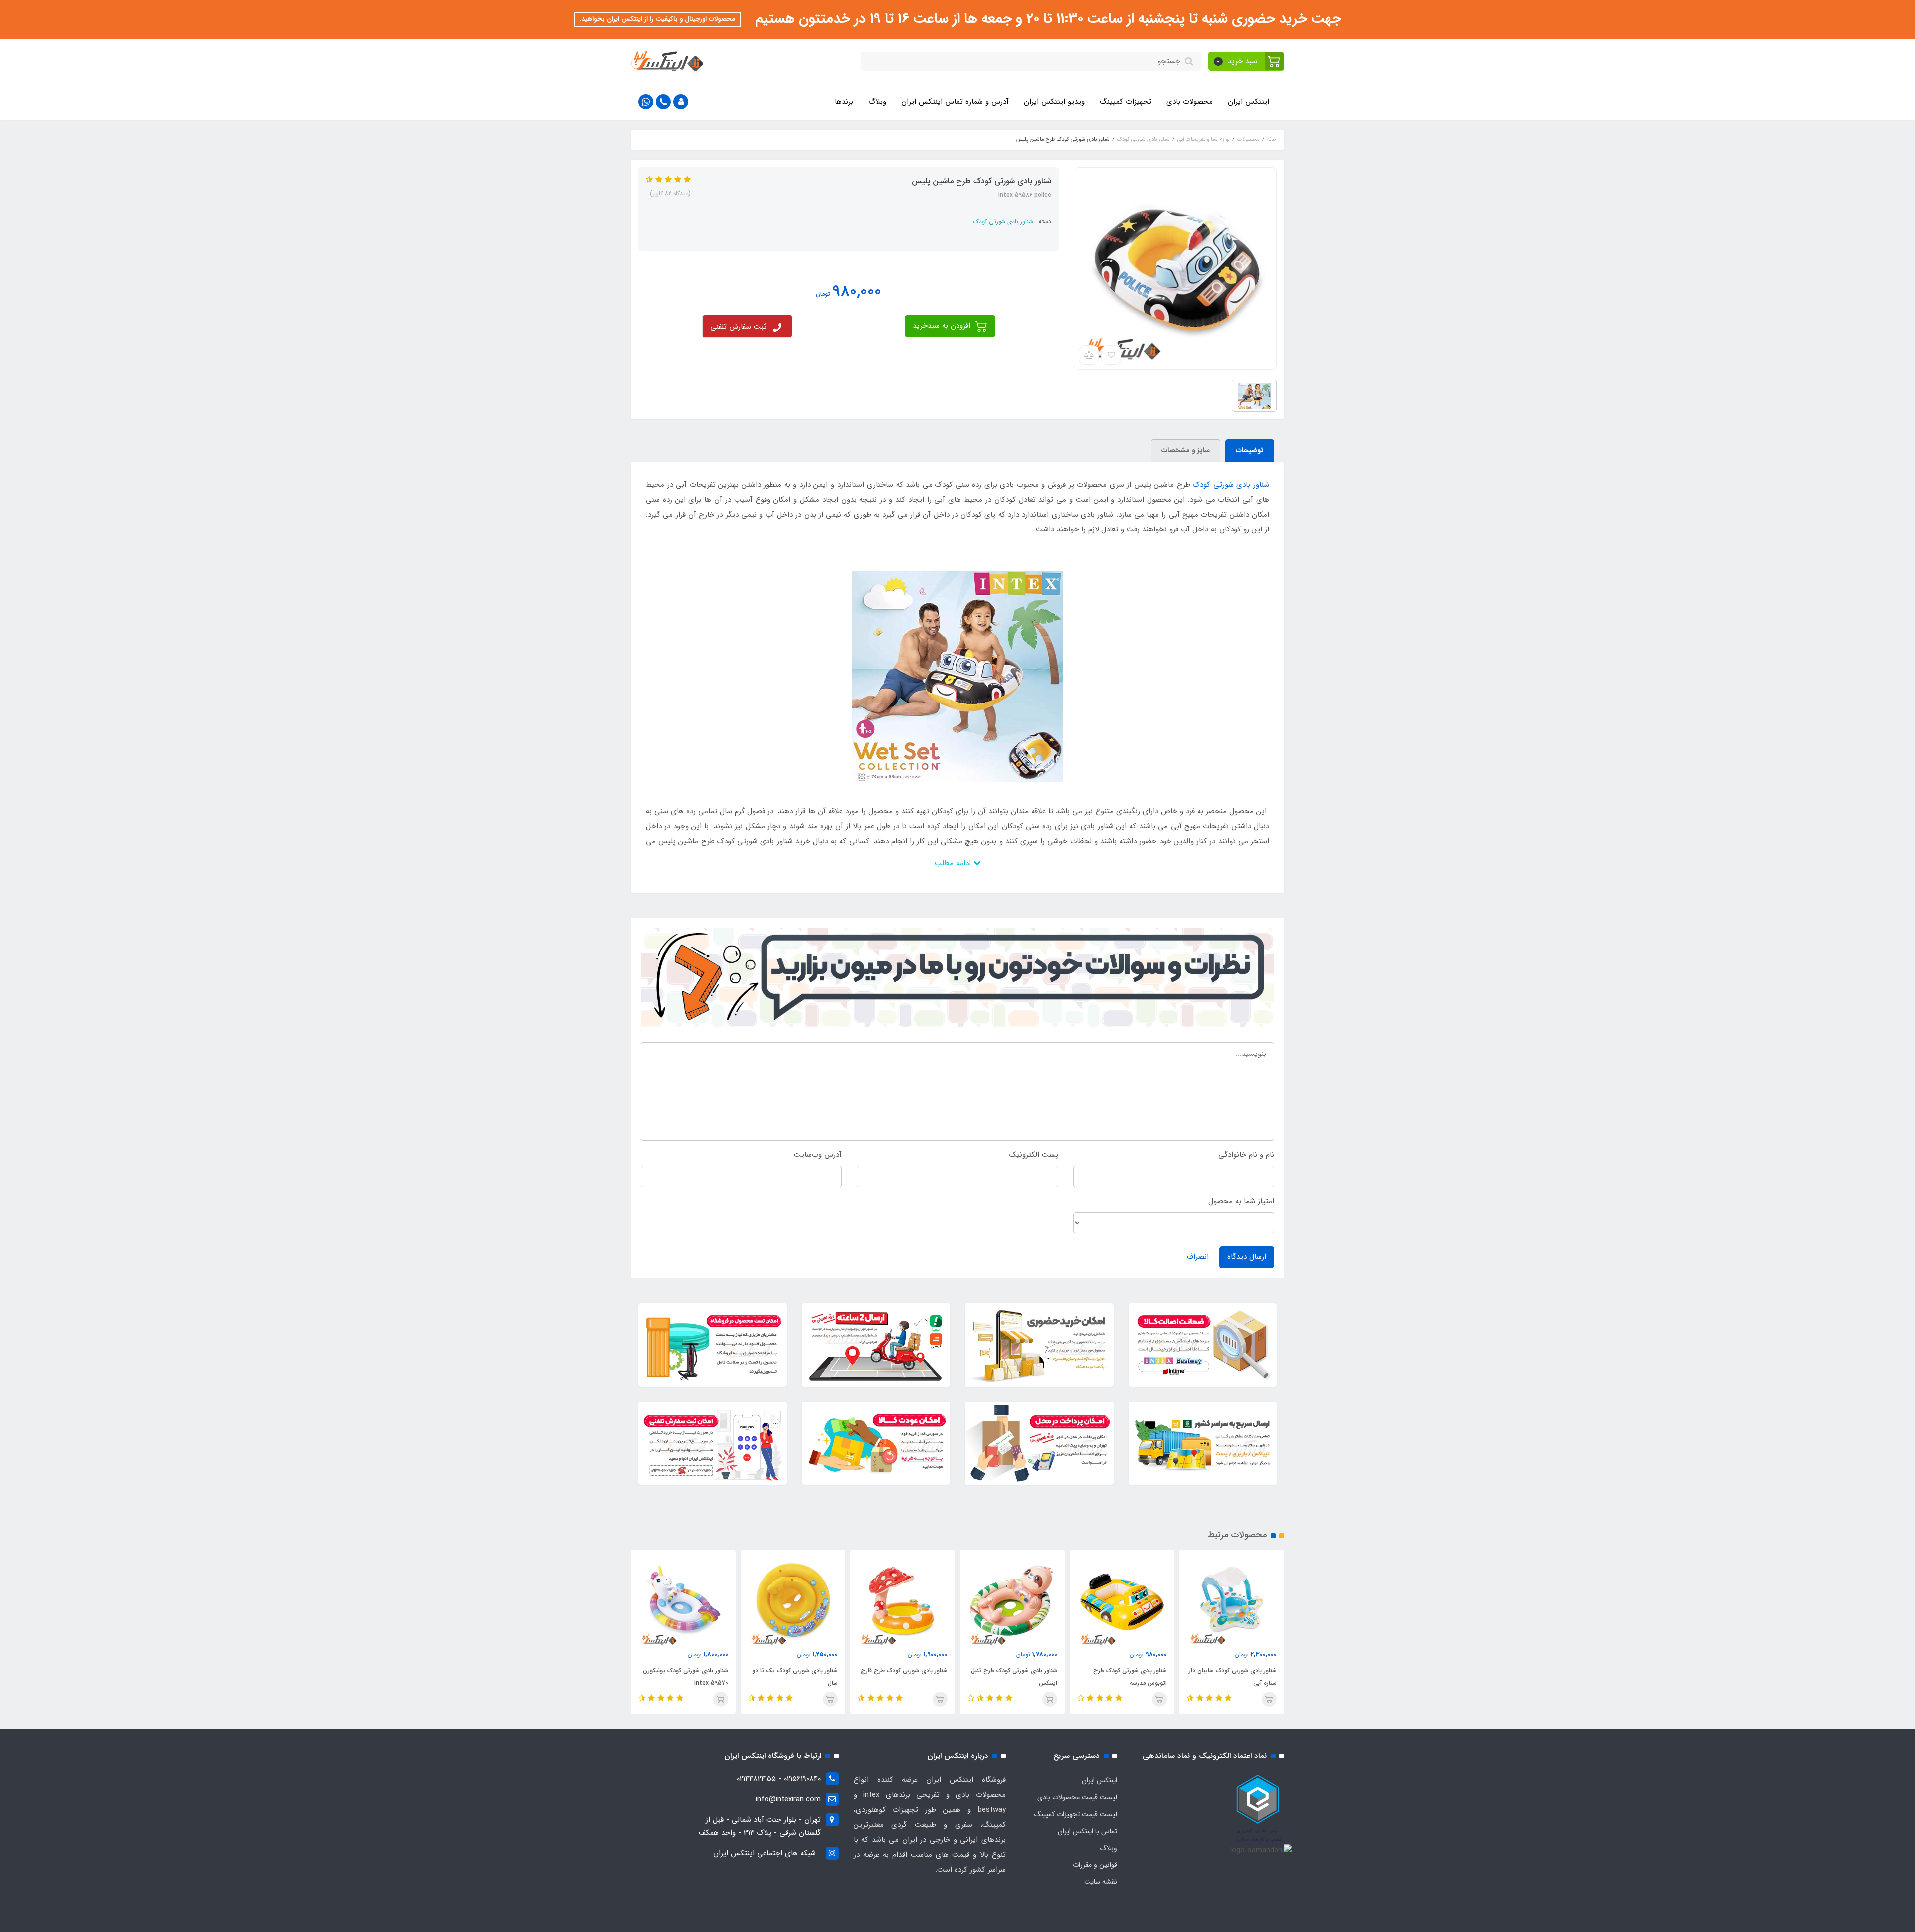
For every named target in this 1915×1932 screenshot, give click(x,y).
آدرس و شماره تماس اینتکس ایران (955, 102)
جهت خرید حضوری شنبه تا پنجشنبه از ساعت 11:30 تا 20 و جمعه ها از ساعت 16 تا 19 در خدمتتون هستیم (1046, 19)
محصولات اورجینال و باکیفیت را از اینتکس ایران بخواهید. (658, 19)
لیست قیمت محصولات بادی (1077, 1797)
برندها (844, 102)
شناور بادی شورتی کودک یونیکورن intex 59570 (795, 1677)
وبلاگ (877, 102)
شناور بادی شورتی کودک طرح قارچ (1014, 1670)
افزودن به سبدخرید (943, 326)
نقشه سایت (1101, 1882)
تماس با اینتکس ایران (1087, 1831)
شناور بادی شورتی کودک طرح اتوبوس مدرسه (1240, 1677)
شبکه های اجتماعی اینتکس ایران (765, 1853)
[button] (1246, 61)
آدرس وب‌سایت (818, 1155)
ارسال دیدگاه (1247, 1257)
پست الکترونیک (1034, 1155)
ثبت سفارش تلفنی (738, 327)
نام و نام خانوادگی (1246, 1155)
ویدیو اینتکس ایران (1054, 102)
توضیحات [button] (1250, 450)
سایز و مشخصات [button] (1186, 450)
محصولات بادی (1190, 102)
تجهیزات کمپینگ (1126, 102)
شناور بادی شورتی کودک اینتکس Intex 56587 (687, 1677)
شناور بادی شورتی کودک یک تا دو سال (905, 1677)
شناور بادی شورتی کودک (1003, 222)
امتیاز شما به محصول (1241, 1201)
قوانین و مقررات (1095, 1865)
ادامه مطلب (954, 863)
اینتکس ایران (1248, 102)
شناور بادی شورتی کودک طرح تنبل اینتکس (1124, 1677)
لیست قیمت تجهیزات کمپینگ (1076, 1814)
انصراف (1198, 1257)
